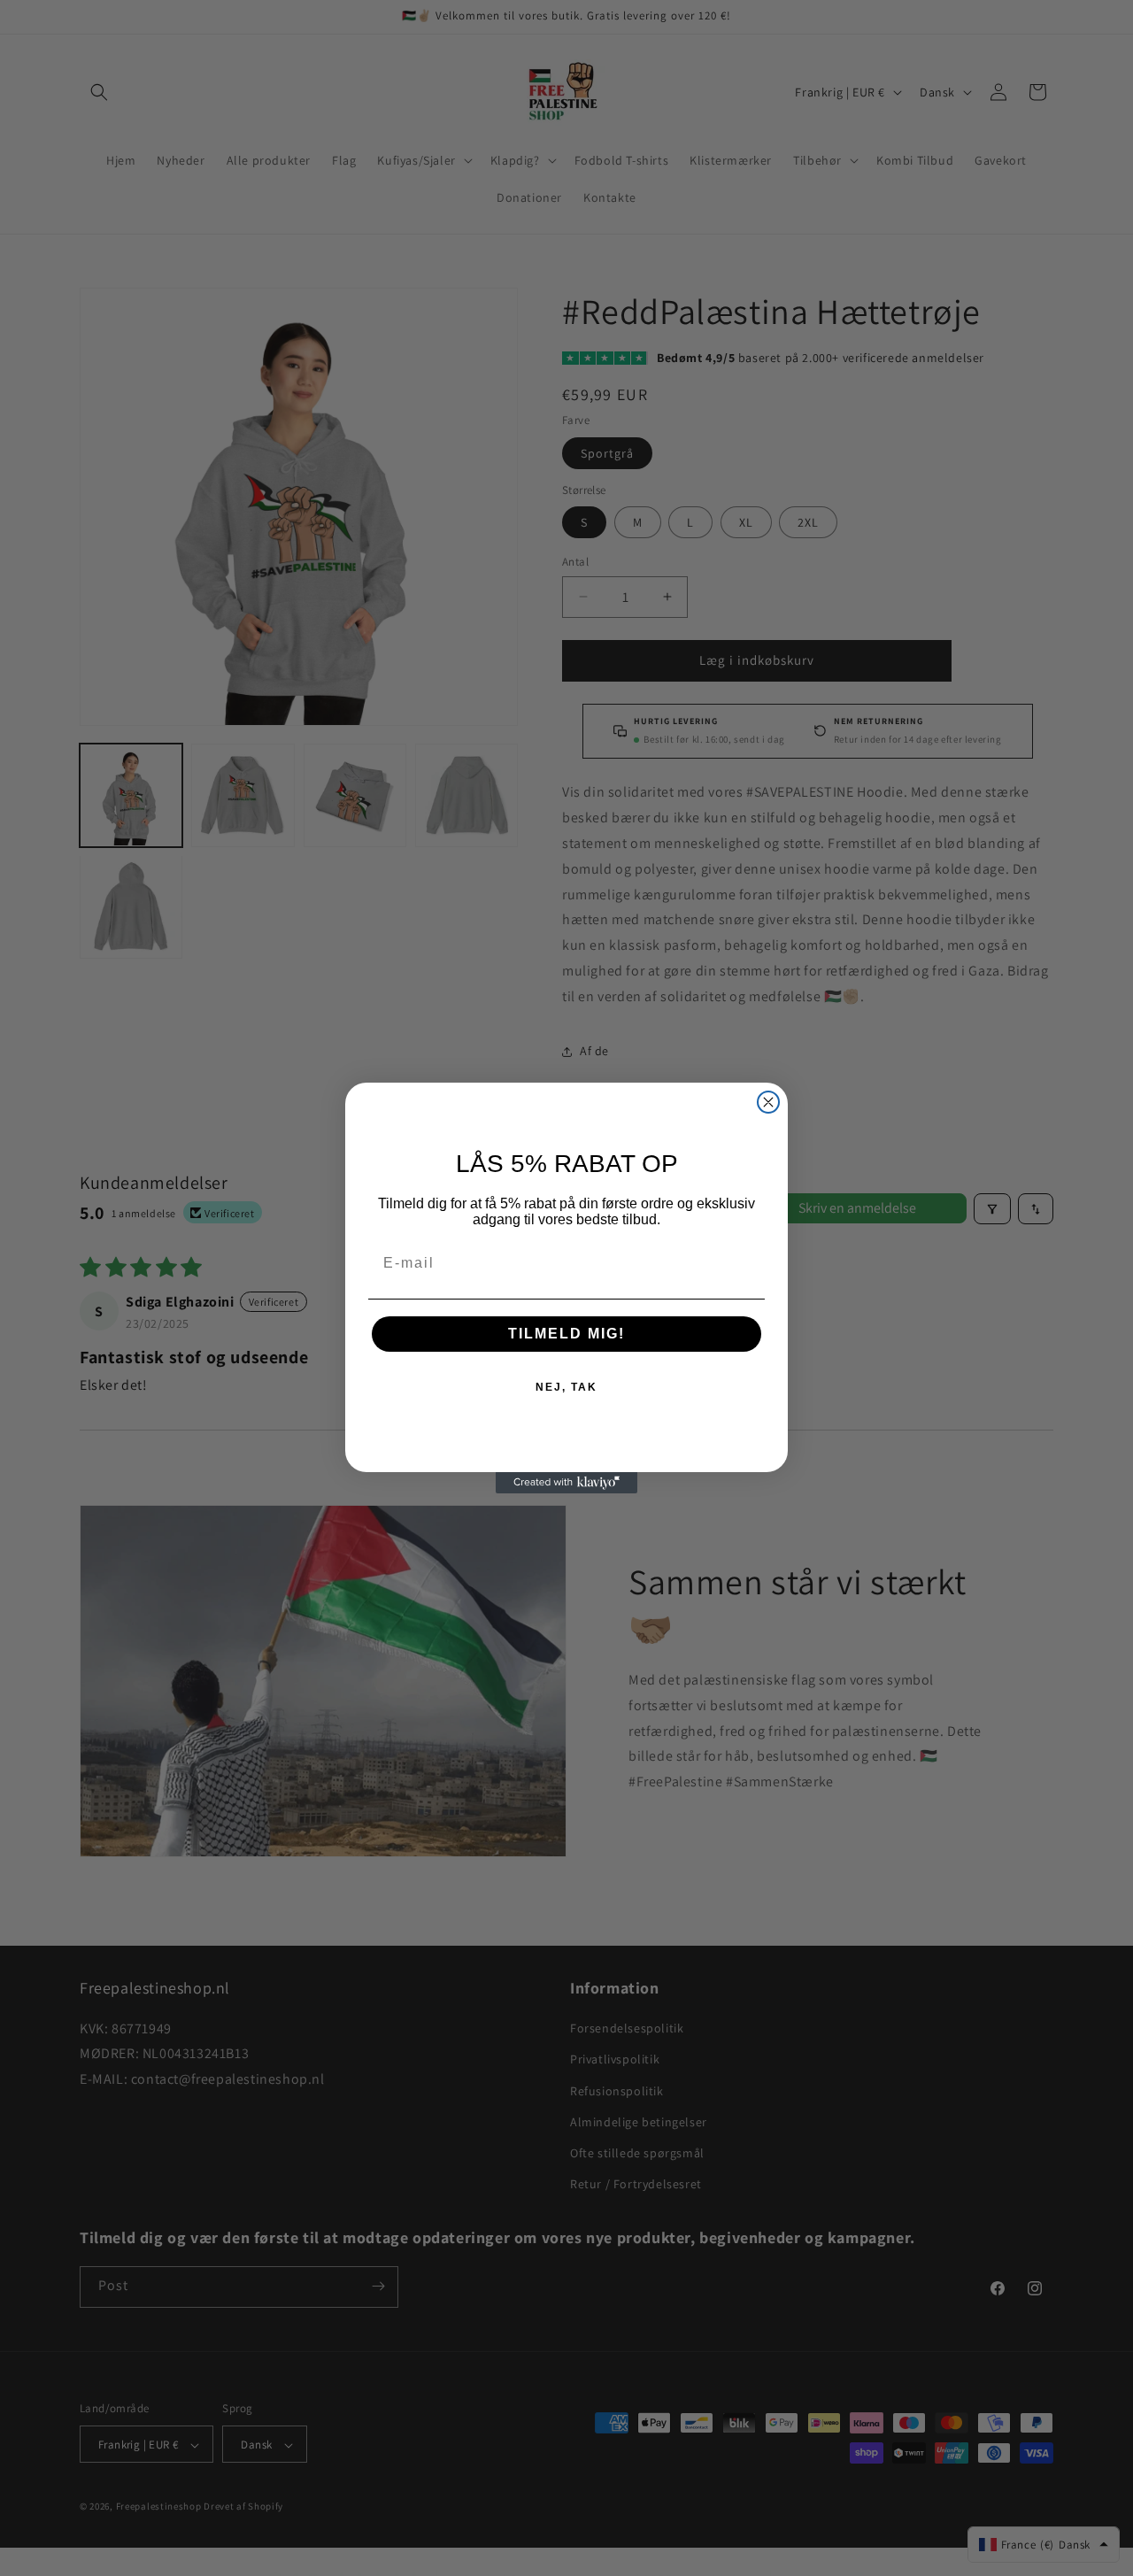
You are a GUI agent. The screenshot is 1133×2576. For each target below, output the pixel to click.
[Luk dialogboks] (768, 1102)
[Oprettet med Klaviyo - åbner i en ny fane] (566, 1483)
